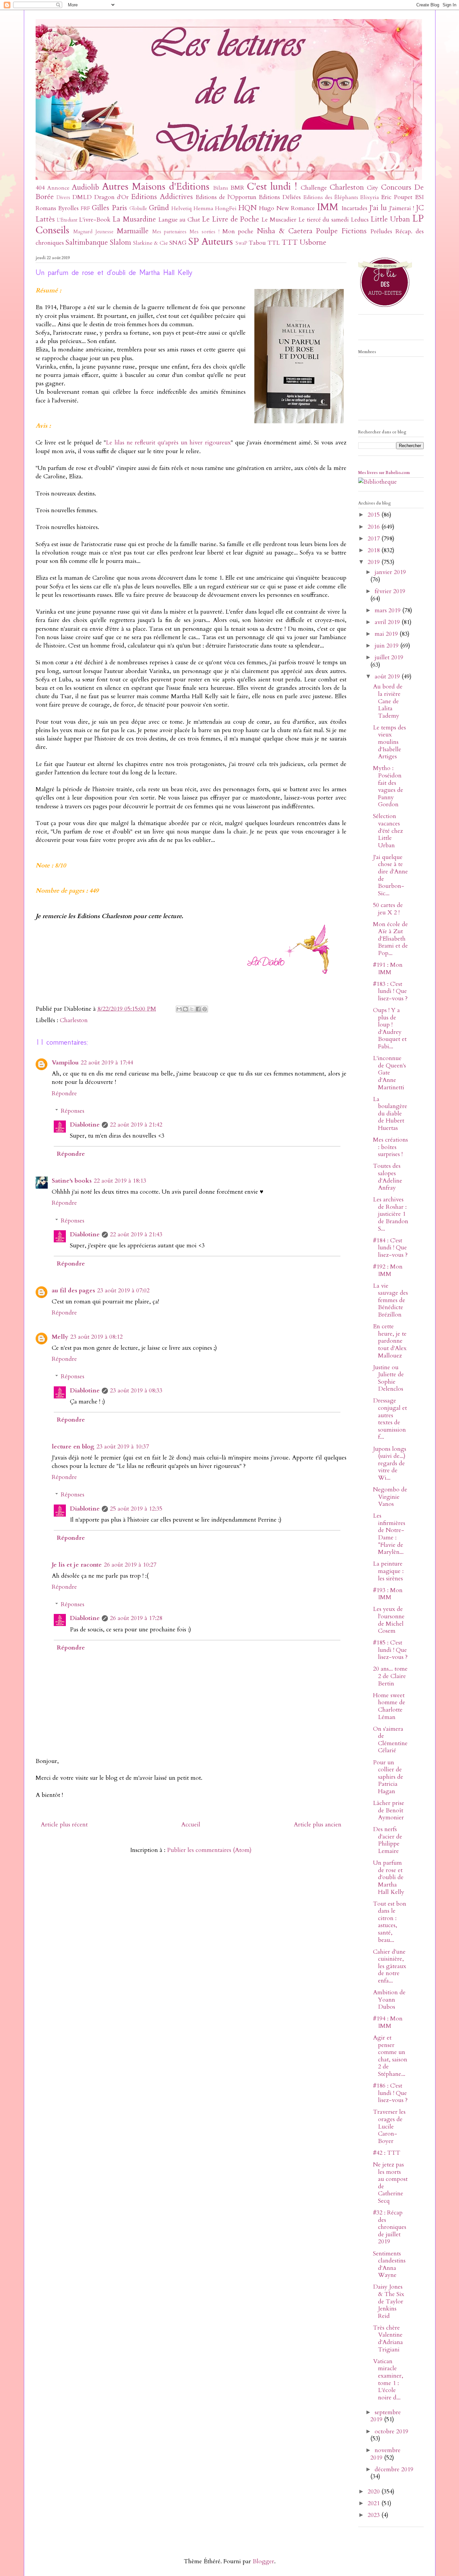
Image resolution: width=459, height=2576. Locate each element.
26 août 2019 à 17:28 (136, 1618)
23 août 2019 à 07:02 (123, 1291)
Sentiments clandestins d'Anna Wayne (389, 2264)
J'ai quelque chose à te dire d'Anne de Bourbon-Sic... (390, 875)
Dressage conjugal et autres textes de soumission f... (390, 1419)
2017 (374, 539)
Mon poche (238, 231)
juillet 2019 (389, 657)
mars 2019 (388, 610)
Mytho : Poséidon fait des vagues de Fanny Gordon (388, 786)
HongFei (226, 208)
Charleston (347, 187)
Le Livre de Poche (231, 219)
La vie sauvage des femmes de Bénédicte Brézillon (390, 1300)
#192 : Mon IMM (388, 1270)
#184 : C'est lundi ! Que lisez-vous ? (390, 1248)
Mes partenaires (170, 232)
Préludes (381, 231)
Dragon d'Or (111, 197)
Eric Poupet (397, 197)
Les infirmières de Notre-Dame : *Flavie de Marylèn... (389, 1534)
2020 (374, 2492)
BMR (237, 188)
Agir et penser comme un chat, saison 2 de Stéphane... (390, 2056)
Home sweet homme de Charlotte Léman (389, 1706)
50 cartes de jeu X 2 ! (388, 909)
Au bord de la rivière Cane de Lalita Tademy (388, 701)
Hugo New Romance (287, 208)
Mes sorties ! (204, 232)
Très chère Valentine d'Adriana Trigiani (388, 2339)
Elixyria (370, 197)
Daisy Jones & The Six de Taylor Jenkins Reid (389, 2301)
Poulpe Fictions (341, 231)
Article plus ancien (318, 1825)
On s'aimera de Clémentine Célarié (390, 1740)
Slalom (120, 243)
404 (40, 188)
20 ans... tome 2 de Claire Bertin (390, 1676)
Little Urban (390, 219)
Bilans (221, 188)
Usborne (313, 243)
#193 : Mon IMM (388, 1594)
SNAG (178, 243)
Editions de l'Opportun (226, 197)
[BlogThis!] (185, 1009)
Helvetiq (181, 208)
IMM (328, 207)
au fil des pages (73, 1291)
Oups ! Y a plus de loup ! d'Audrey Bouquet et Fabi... (390, 1028)
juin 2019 (387, 646)
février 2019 (390, 591)
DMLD (82, 197)
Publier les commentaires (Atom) (209, 1850)
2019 (374, 562)
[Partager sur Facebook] (198, 1009)
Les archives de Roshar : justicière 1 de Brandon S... (391, 1214)
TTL (274, 243)
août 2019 (388, 677)
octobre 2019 (391, 2431)
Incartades (354, 208)
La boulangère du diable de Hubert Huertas (390, 1114)
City (372, 188)
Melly (60, 1337)
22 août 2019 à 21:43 (136, 1234)
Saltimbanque (87, 243)
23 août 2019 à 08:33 (136, 1391)
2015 (374, 515)
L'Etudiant (67, 220)
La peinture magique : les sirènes (388, 1571)
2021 (374, 2503)
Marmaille (133, 231)
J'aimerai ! (402, 208)
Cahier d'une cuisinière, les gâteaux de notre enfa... (390, 1966)
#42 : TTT (387, 2153)
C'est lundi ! (272, 186)
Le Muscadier (279, 220)
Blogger (263, 2561)
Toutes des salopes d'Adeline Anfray (388, 1177)
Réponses (73, 1111)
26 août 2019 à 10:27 (130, 1565)
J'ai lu (378, 208)
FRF (85, 208)
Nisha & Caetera (285, 231)
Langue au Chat (179, 220)
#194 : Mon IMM (388, 2022)
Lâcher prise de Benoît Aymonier (389, 1810)
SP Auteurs (211, 242)
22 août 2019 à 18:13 (120, 1181)
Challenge (314, 188)
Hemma (203, 208)
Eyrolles (68, 208)
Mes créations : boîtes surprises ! (390, 1147)
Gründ (159, 208)
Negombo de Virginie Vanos (390, 1497)
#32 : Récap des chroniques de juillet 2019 (390, 2227)
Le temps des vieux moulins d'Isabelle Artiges (389, 742)
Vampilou (65, 1063)
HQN (247, 208)
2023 (374, 2515)
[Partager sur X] (192, 1009)
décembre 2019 (394, 2469)
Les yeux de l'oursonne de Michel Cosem (389, 1620)
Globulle (138, 209)
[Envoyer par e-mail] (179, 1009)
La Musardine (134, 219)
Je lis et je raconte (77, 1565)
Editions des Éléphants (331, 197)
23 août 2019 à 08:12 (96, 1337)
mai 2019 (387, 634)
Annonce (58, 188)
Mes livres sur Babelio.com (384, 473)
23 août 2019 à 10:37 (123, 1447)
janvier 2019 (390, 572)
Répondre (64, 1093)
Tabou (257, 243)
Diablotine (85, 1125)
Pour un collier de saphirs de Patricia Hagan (388, 1777)
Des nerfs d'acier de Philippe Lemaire (388, 1840)
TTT (290, 243)
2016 (374, 527)
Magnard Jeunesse (93, 232)
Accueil (191, 1825)
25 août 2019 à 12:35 (136, 1509)
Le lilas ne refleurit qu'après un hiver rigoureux (168, 443)
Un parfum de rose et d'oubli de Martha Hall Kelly (389, 1877)
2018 (374, 550)
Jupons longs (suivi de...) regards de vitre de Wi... (390, 1463)
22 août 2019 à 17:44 (107, 1063)
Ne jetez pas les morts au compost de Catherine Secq (390, 2183)
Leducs (360, 220)
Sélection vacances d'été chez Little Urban (388, 831)
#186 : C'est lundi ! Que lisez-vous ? (390, 2093)
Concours (396, 187)
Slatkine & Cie (151, 243)
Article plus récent (64, 1825)
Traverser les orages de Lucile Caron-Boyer (389, 2126)
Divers (63, 198)
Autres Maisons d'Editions (156, 186)
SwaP (241, 243)
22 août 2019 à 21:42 (136, 1125)
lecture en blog (73, 1447)
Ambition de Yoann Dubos (389, 2000)
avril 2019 (388, 622)
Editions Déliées (280, 197)
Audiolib (86, 187)
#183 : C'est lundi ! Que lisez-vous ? (390, 991)
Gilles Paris (109, 208)
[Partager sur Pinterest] (205, 1009)
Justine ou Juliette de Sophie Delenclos (388, 1378)
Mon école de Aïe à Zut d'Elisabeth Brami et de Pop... (390, 939)
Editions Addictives (162, 197)
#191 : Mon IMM (388, 969)
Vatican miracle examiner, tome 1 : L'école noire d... (388, 2379)
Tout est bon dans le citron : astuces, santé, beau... (390, 1922)
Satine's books (72, 1181)
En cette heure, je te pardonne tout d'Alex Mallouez (390, 1341)
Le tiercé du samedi (324, 220)
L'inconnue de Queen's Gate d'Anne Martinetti (389, 1073)
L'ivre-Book (95, 220)
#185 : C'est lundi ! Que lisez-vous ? (390, 1650)
